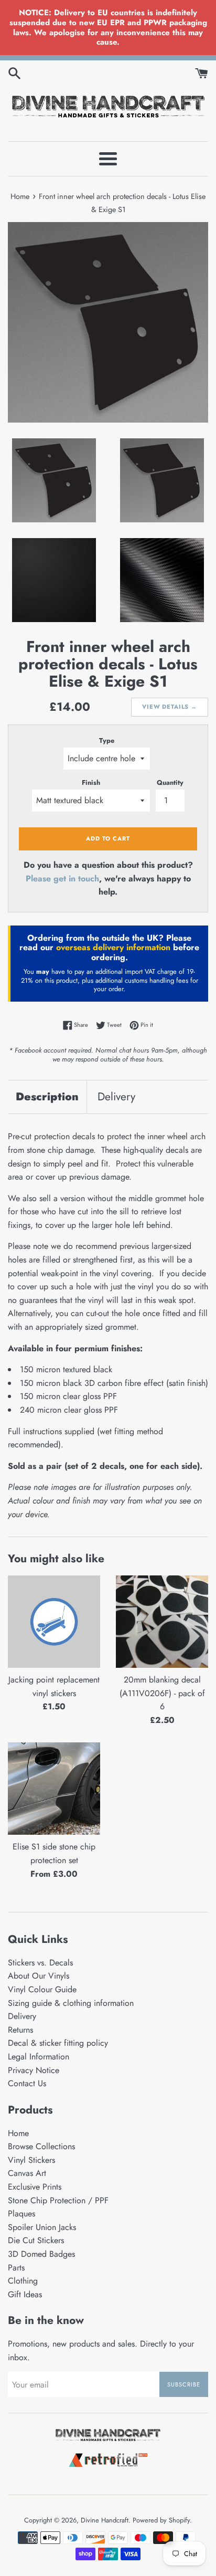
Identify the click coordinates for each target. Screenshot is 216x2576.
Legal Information (39, 2057)
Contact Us (27, 2083)
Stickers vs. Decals (40, 1963)
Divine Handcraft (105, 2520)
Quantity (170, 782)
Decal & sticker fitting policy (58, 2043)
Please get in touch (62, 879)
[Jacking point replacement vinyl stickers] (54, 1622)
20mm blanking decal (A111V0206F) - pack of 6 (162, 1693)
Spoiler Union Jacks (42, 2227)
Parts (16, 2268)
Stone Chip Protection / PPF (58, 2200)
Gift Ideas (25, 2294)
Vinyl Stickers (31, 2160)
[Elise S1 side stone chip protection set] (54, 1789)
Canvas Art (27, 2173)
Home (18, 2133)
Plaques (21, 2214)
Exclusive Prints (35, 2187)
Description (47, 1097)
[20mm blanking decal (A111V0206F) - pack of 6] (162, 1622)
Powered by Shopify (161, 2520)
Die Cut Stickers (36, 2240)
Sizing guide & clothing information (71, 2003)
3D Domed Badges (41, 2254)
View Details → (170, 707)
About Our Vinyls (39, 1976)
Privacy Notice (34, 2070)
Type (107, 740)
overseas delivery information (113, 947)
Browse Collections (41, 2146)
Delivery (116, 1097)
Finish (91, 782)
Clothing (23, 2281)
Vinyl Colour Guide (42, 1989)
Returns (20, 2030)
